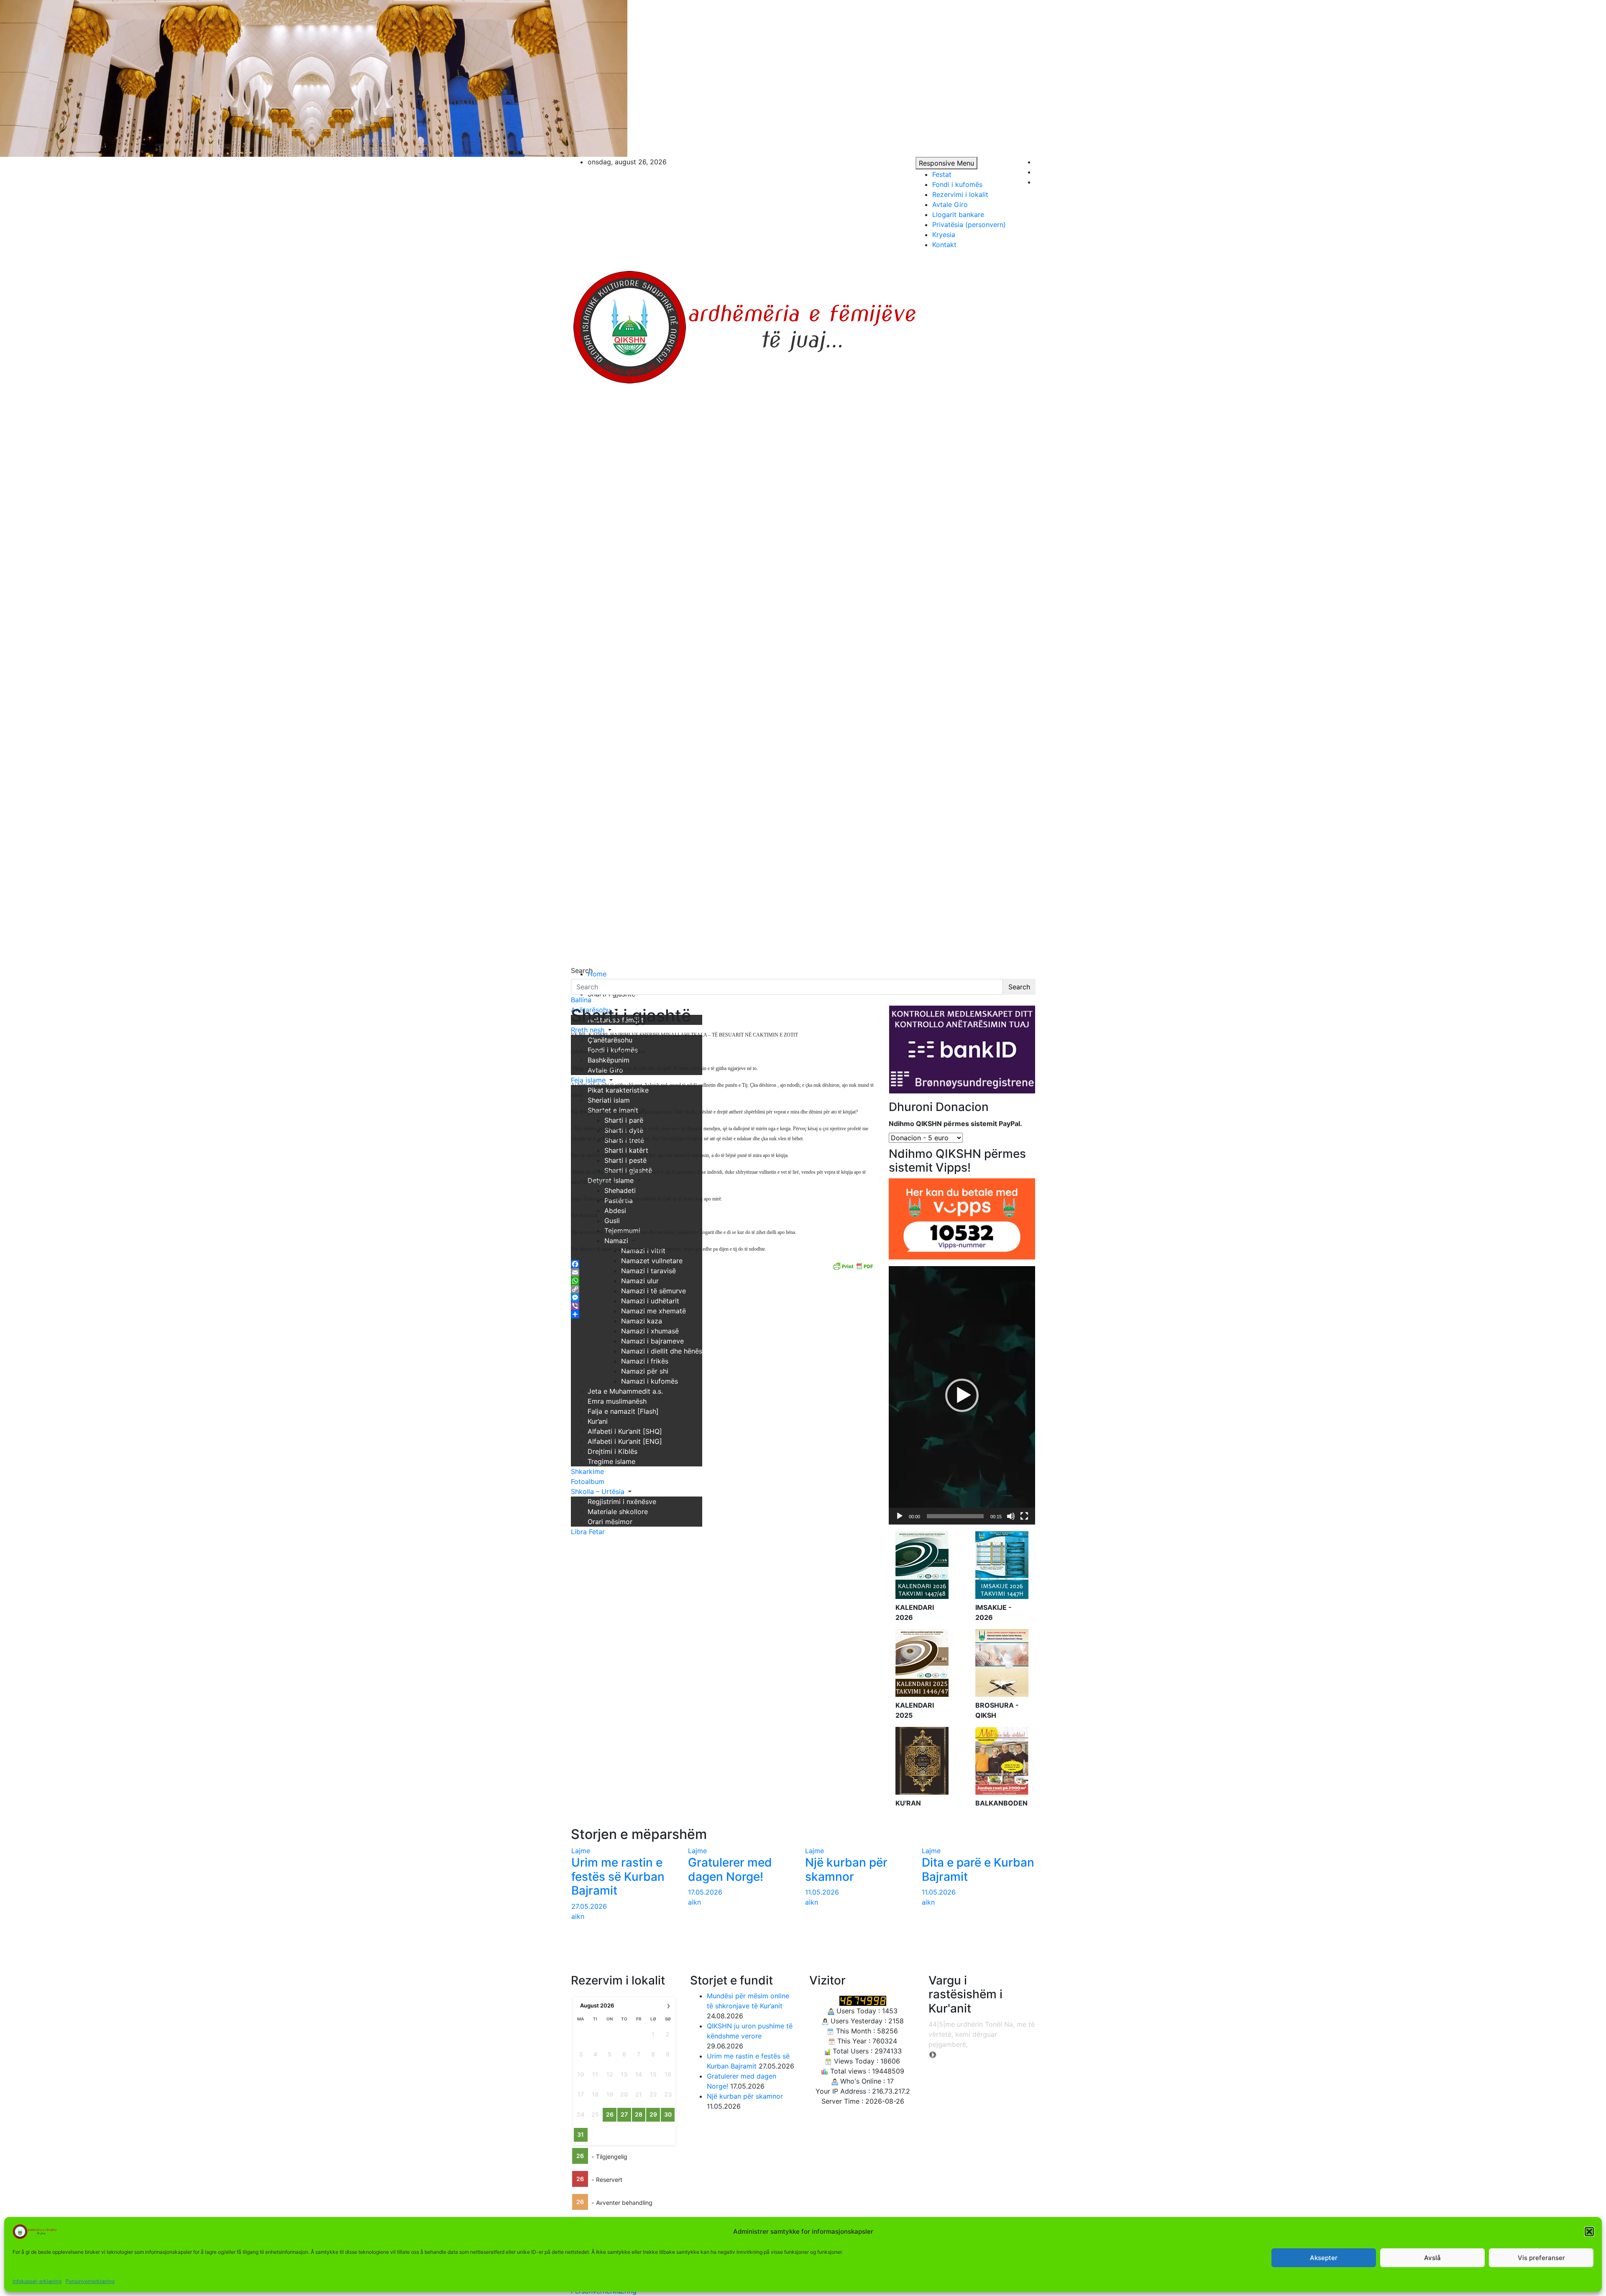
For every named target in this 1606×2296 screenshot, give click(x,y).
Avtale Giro (950, 204)
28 (639, 2114)
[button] (1589, 2232)
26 (610, 2114)
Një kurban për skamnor (846, 1869)
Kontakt (944, 245)
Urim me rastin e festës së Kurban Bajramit (618, 1876)
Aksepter (1324, 2258)
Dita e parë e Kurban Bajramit (978, 1869)
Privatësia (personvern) (969, 225)
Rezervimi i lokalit (960, 194)
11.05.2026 (822, 1892)
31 (581, 2134)
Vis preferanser (1541, 2258)
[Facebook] (724, 1264)
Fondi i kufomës (957, 184)
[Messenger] (724, 1297)
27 (624, 2114)
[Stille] (1011, 1516)
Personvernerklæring (90, 2281)
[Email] (724, 1272)
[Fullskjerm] (1024, 1516)
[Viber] (724, 1306)
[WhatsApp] (724, 1281)
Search (582, 971)
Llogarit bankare (958, 215)
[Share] (724, 1314)
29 (653, 2114)
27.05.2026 (589, 1906)
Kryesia (944, 235)
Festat (942, 174)
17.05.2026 (705, 1892)
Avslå (1432, 2258)
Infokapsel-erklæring (37, 2281)
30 (668, 2114)
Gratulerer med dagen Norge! (730, 1869)
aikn (578, 1916)
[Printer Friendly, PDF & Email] (853, 1265)
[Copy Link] (724, 1289)
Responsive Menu (946, 163)
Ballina (581, 1000)
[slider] (955, 1516)
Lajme (581, 1851)
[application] (962, 1395)
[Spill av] (900, 1516)
